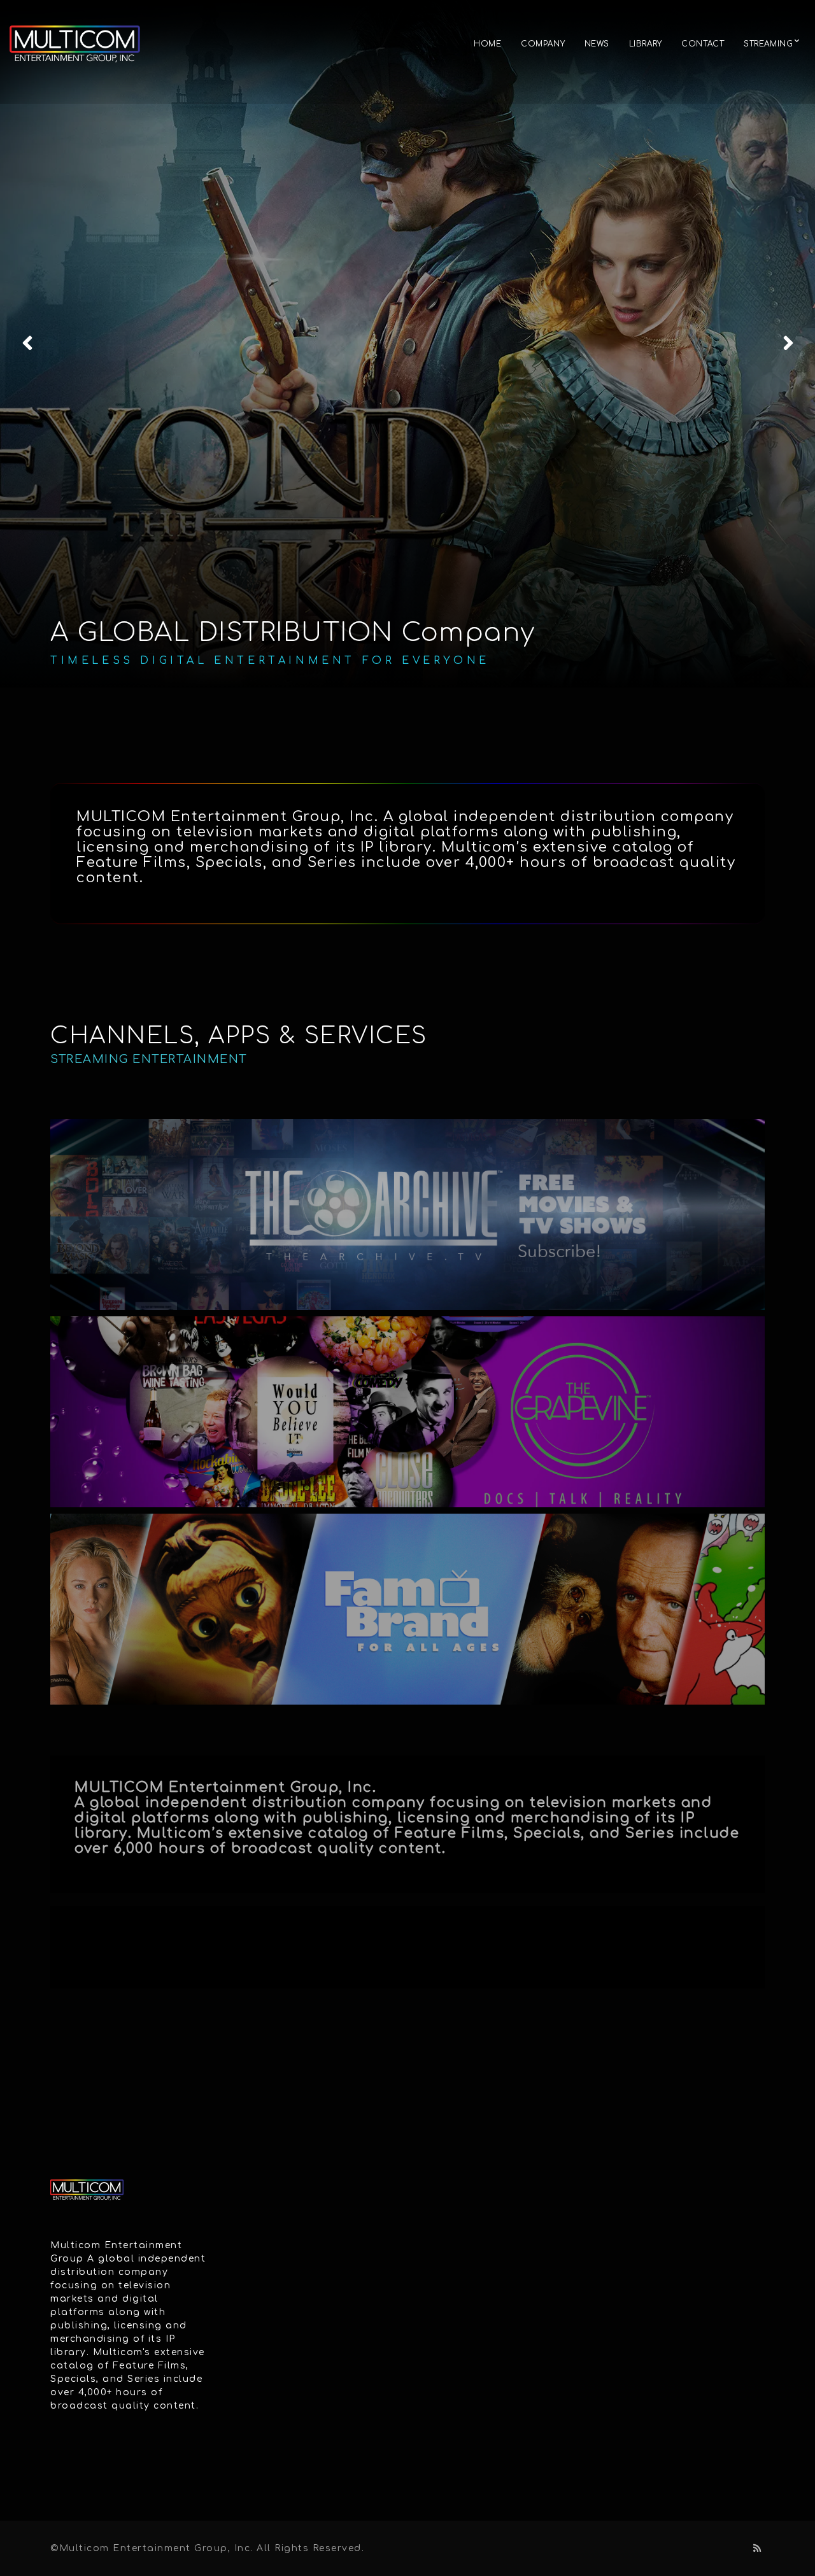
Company (543, 44)
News (597, 44)
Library (646, 44)
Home (487, 44)
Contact (703, 44)
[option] (407, 344)
